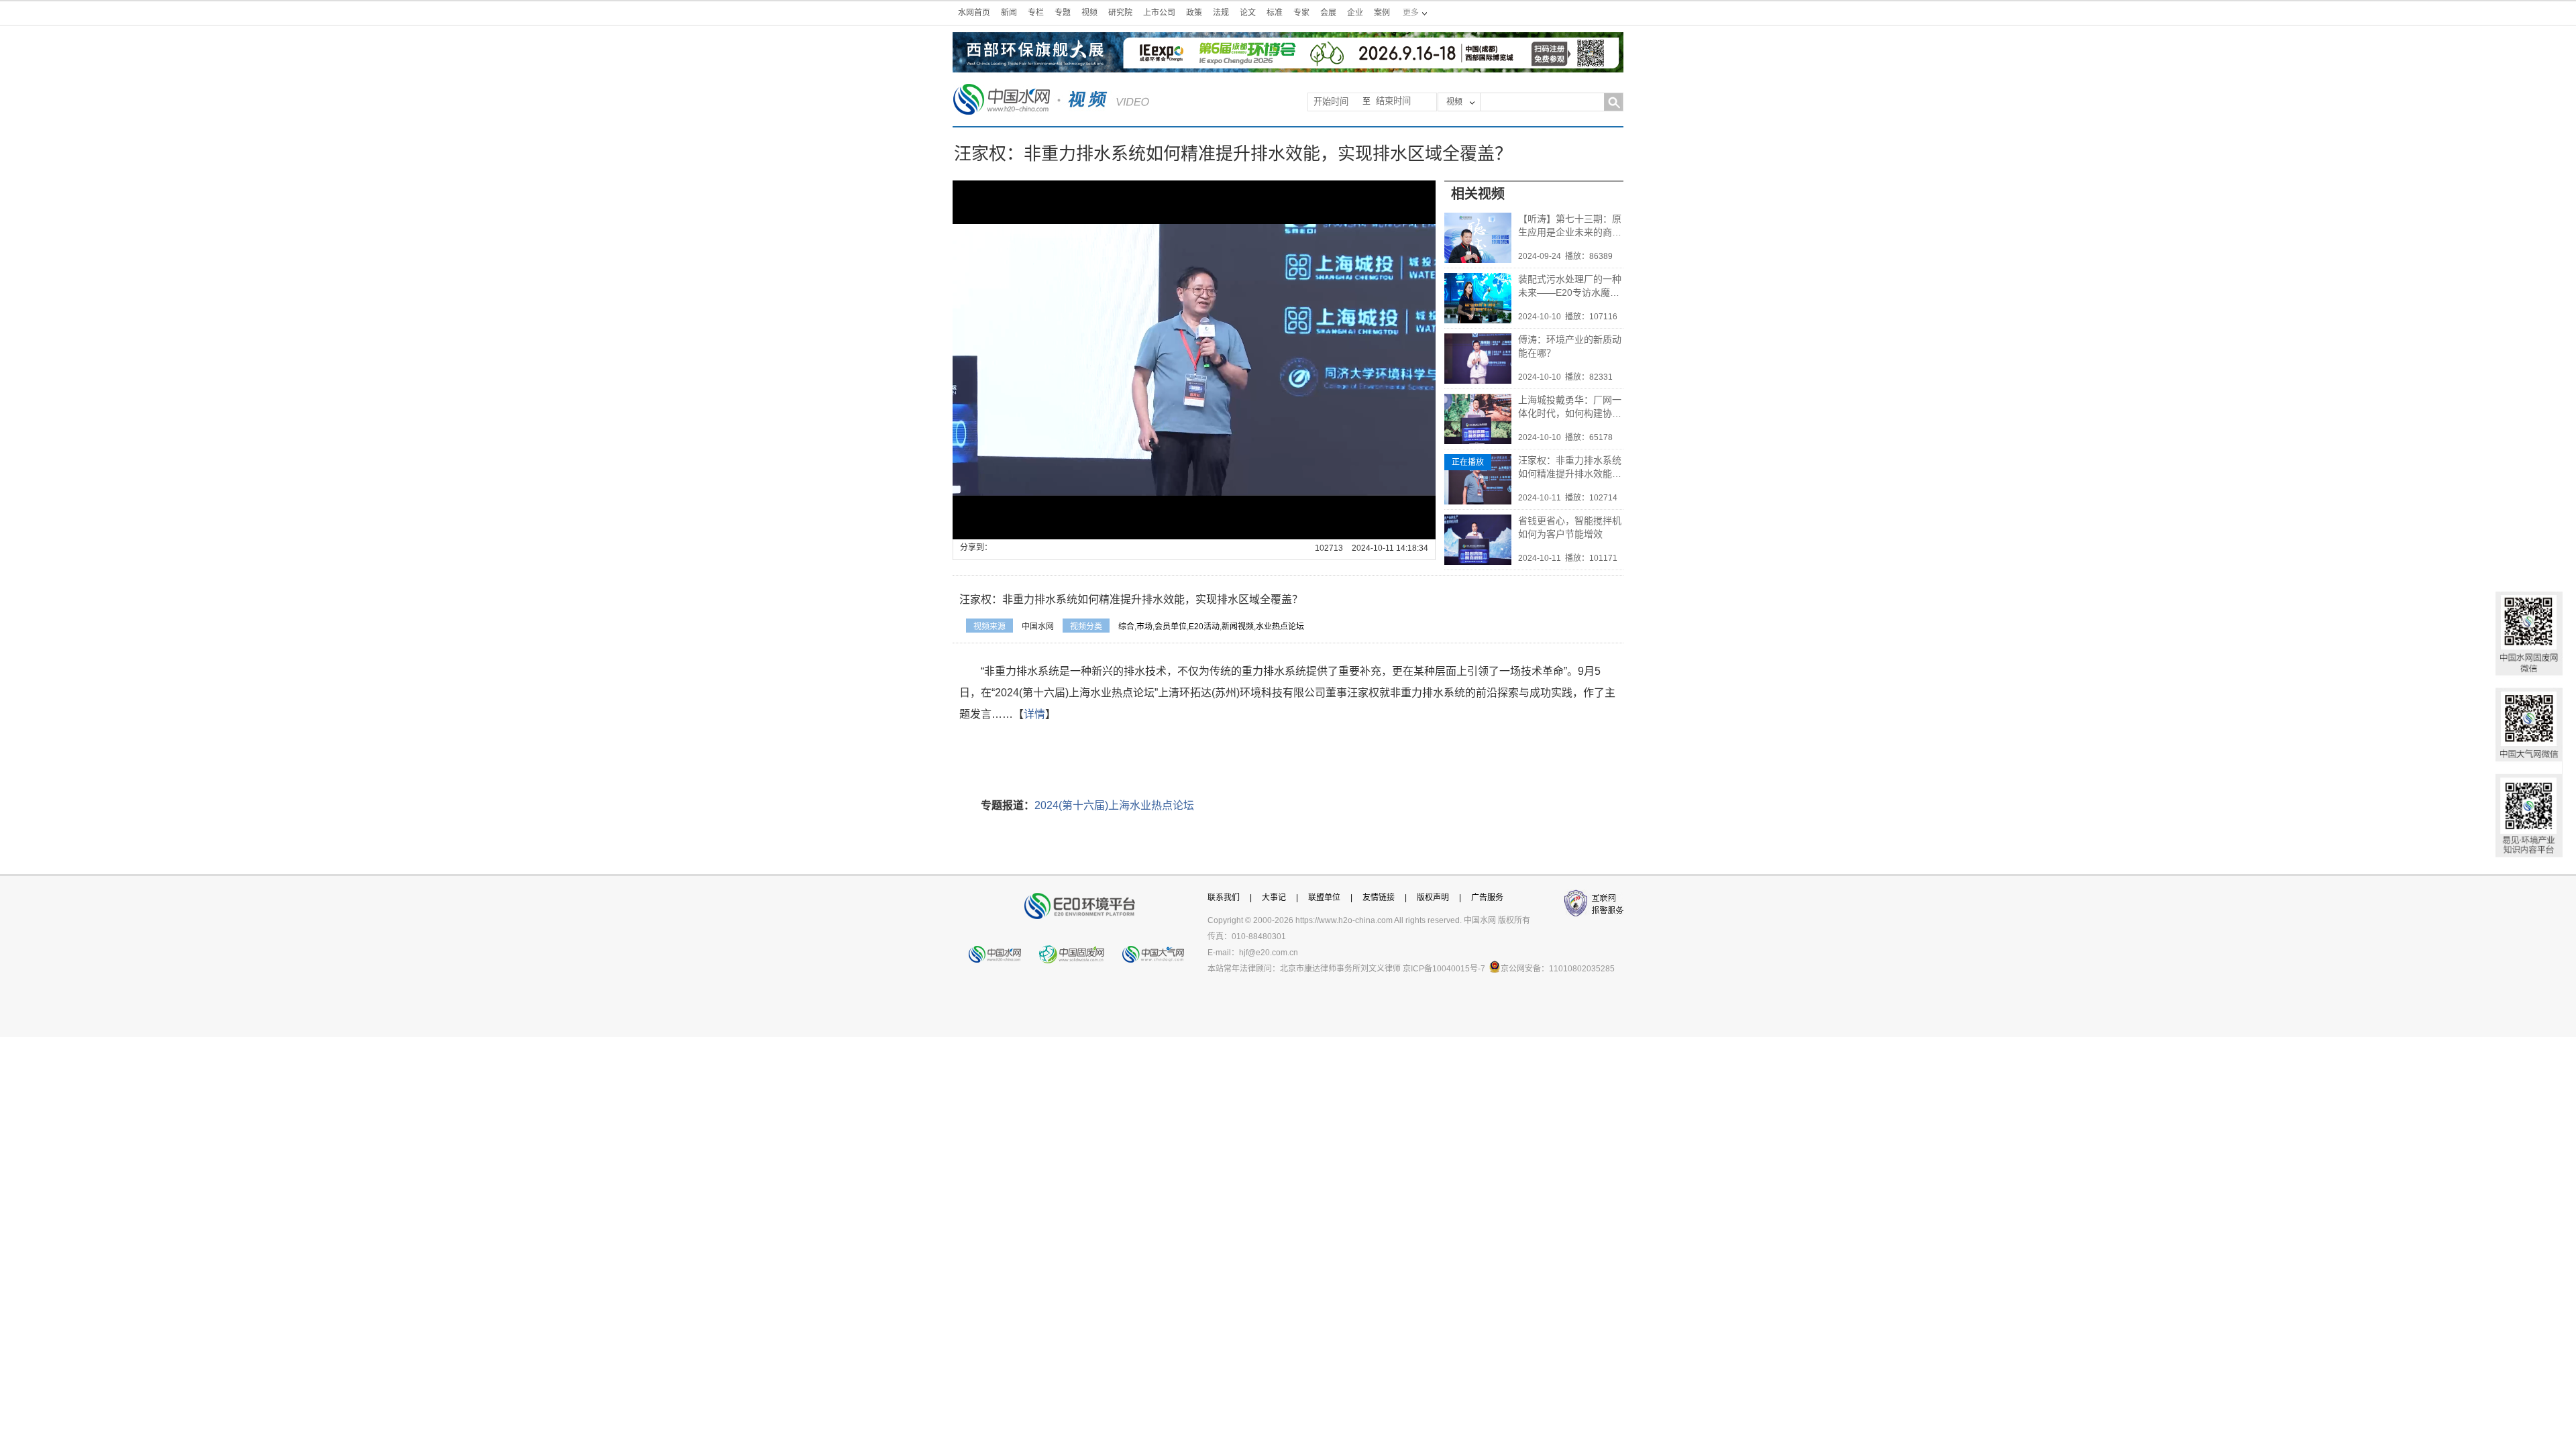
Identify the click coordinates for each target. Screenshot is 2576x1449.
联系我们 (1224, 898)
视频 (1089, 13)
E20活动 (1204, 627)
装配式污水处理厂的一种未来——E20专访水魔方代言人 (1570, 286)
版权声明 (1433, 898)
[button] (993, 529)
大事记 (1274, 898)
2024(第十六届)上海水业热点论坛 (1114, 805)
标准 (1275, 13)
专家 (1301, 13)
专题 (1063, 13)
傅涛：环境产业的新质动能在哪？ (1570, 346)
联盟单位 (1324, 898)
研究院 (1120, 13)
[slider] (1191, 530)
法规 (1221, 13)
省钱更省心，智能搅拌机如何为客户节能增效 (1570, 527)
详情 (1034, 714)
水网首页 (974, 13)
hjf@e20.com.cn (1269, 953)
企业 (1355, 13)
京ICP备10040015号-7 (1444, 969)
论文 (1248, 13)
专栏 (1036, 13)
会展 (1328, 13)
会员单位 (1171, 627)
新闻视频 (1238, 627)
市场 (1144, 627)
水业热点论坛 (1280, 627)
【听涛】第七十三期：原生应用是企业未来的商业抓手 (1570, 226)
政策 (1194, 13)
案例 (1382, 13)
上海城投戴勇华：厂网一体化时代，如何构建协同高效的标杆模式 (1570, 407)
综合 (1126, 627)
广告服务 (1487, 898)
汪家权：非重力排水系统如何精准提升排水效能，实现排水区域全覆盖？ (1570, 468)
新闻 (1009, 13)
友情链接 (1379, 898)
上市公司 (1159, 13)
